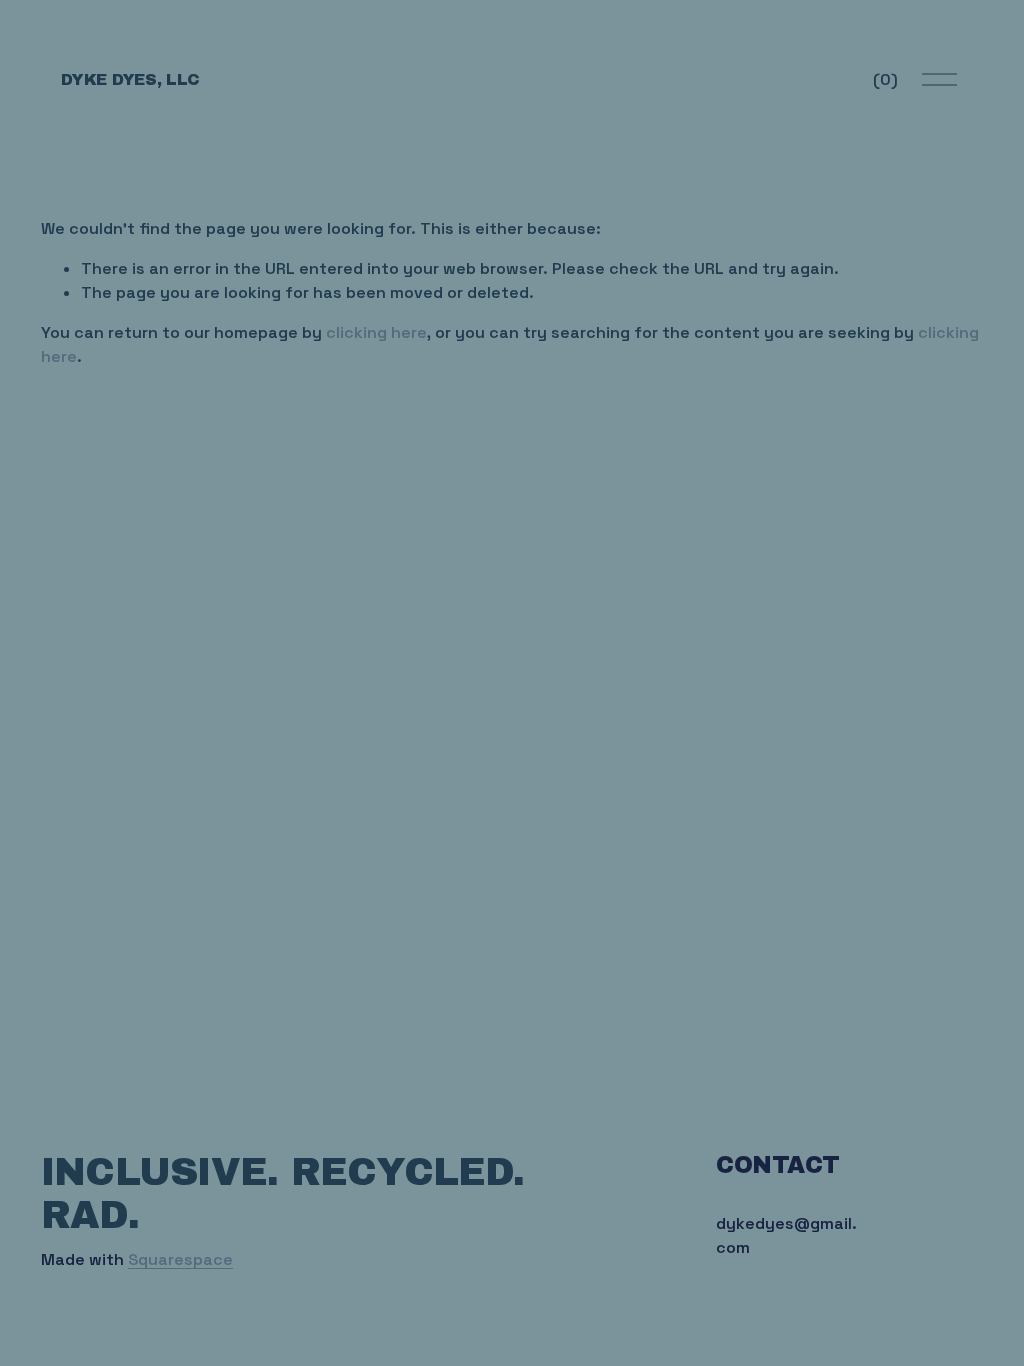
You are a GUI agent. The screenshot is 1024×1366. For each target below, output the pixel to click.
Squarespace (180, 1259)
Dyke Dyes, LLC (130, 79)
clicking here (376, 332)
